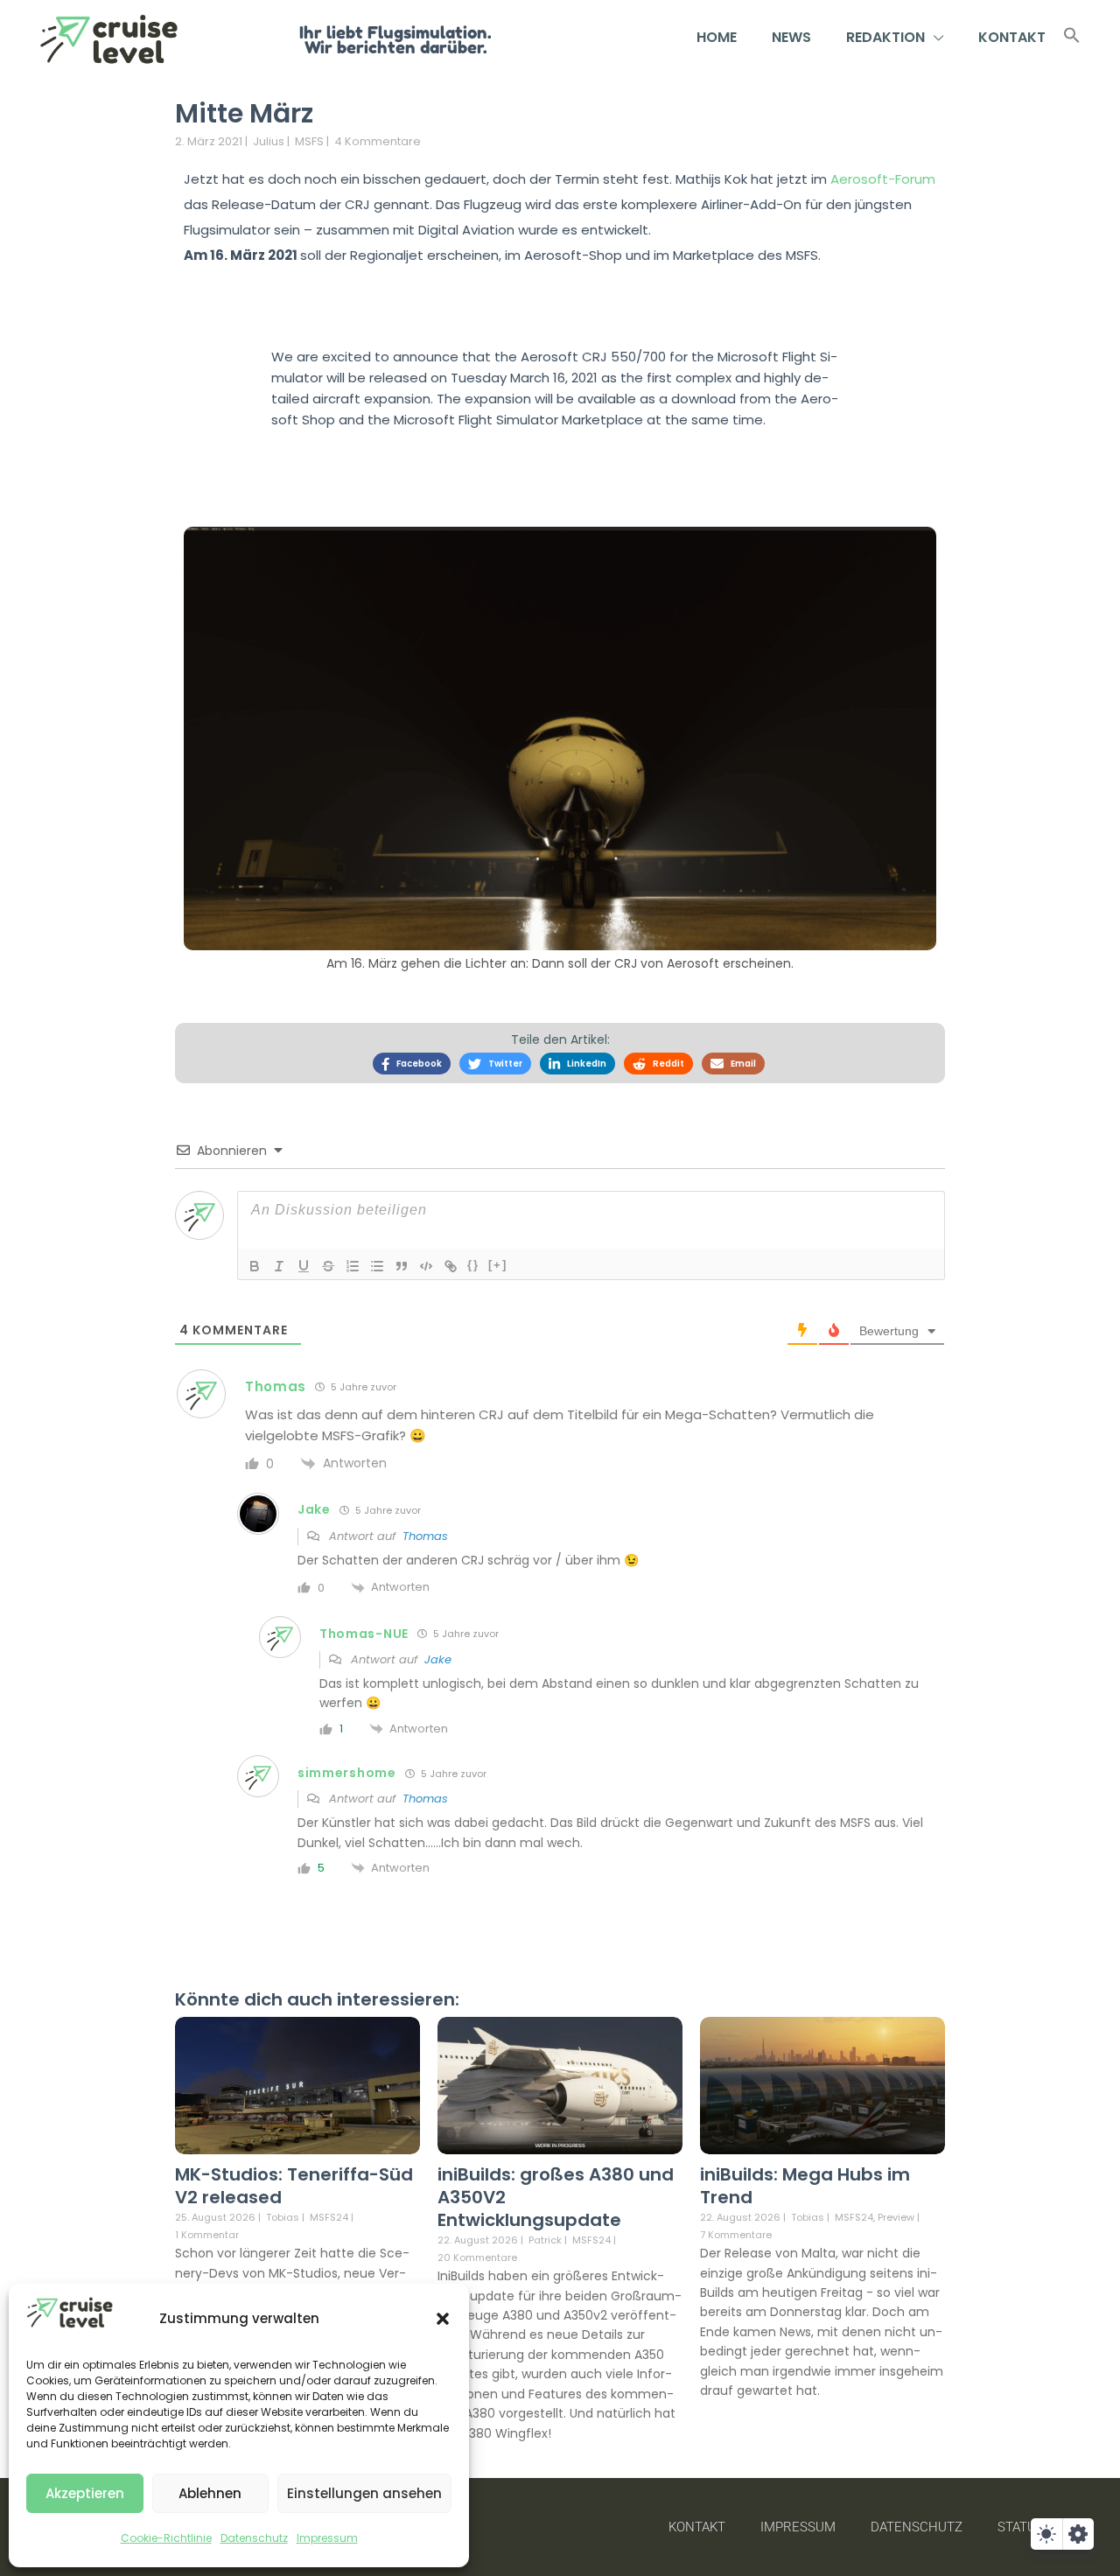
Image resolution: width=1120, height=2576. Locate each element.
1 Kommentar (207, 2235)
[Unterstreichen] (304, 1266)
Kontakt (1012, 37)
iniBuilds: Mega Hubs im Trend (805, 2186)
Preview (896, 2218)
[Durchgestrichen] (328, 1266)
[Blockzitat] (402, 1266)
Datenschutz (254, 2538)
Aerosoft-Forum (883, 179)
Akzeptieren (85, 2493)
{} (473, 1265)
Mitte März (244, 113)
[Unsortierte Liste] (377, 1266)
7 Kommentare (736, 2235)
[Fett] (255, 1266)
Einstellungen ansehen (364, 2493)
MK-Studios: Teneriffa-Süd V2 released (294, 2186)
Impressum (327, 2538)
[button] (443, 2319)
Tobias (283, 2217)
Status (1021, 2527)
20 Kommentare (477, 2257)
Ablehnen (210, 2493)
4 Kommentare (378, 141)
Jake (438, 1659)
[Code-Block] (426, 1266)
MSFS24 (329, 2218)
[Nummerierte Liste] (353, 1266)
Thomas (425, 1536)
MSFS (309, 141)
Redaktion (885, 37)
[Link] (451, 1266)
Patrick (545, 2240)
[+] (498, 1265)
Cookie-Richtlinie (166, 2538)
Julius (269, 141)
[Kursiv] (279, 1266)
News (791, 37)
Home (717, 37)
